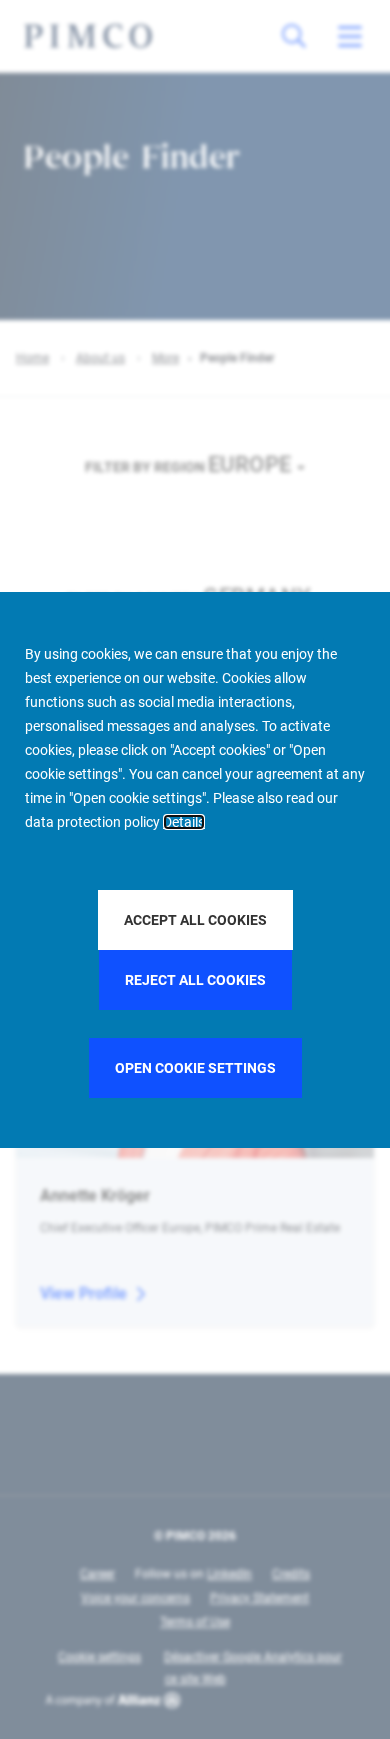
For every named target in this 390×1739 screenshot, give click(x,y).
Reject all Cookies (195, 980)
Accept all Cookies (195, 920)
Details (184, 822)
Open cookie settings (195, 1068)
